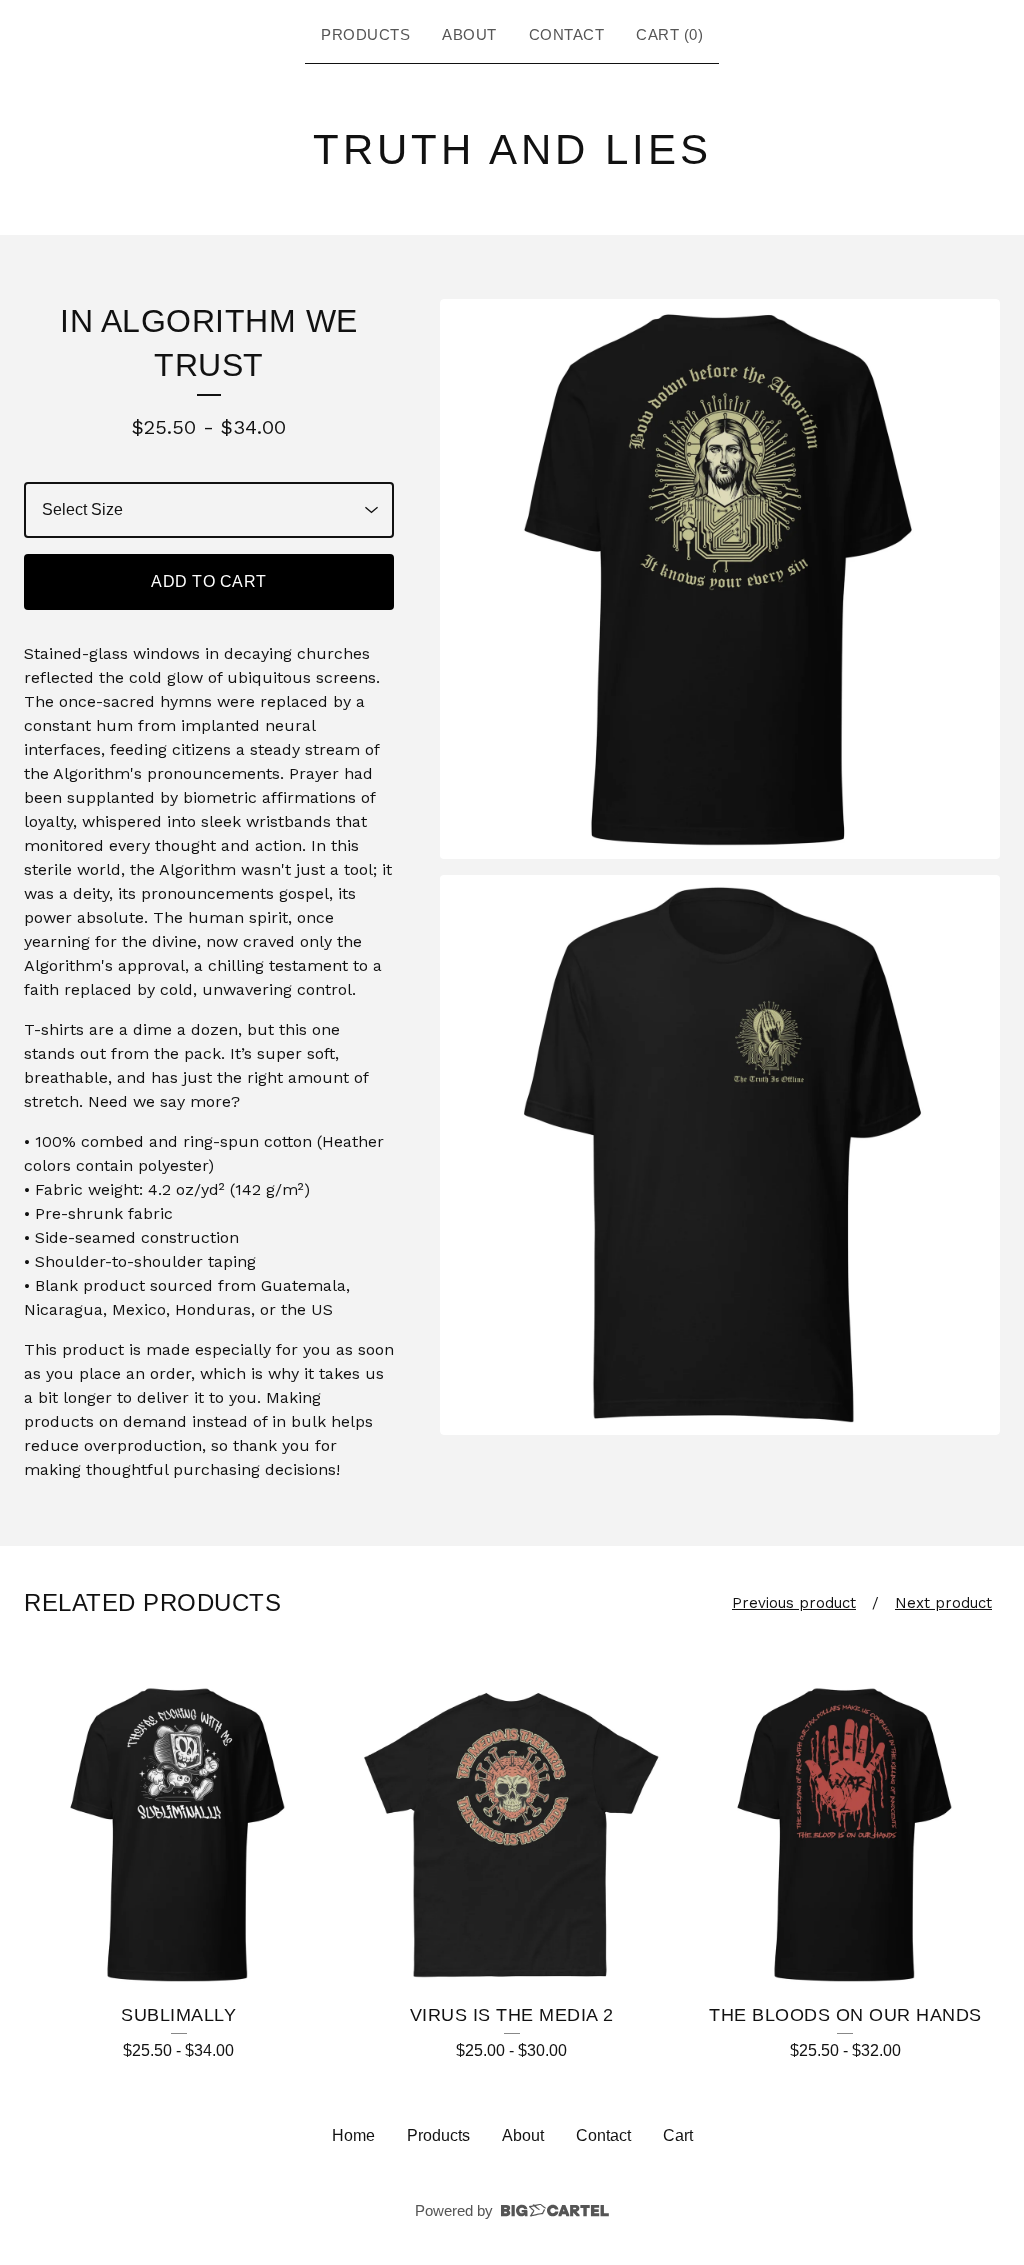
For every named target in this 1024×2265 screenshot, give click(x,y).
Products (365, 34)
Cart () (669, 34)
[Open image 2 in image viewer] (720, 1155)
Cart (678, 2135)
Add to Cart (209, 581)
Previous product (794, 1603)
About (469, 34)
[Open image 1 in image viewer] (720, 579)
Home (353, 2135)
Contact (567, 34)
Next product (943, 1603)
